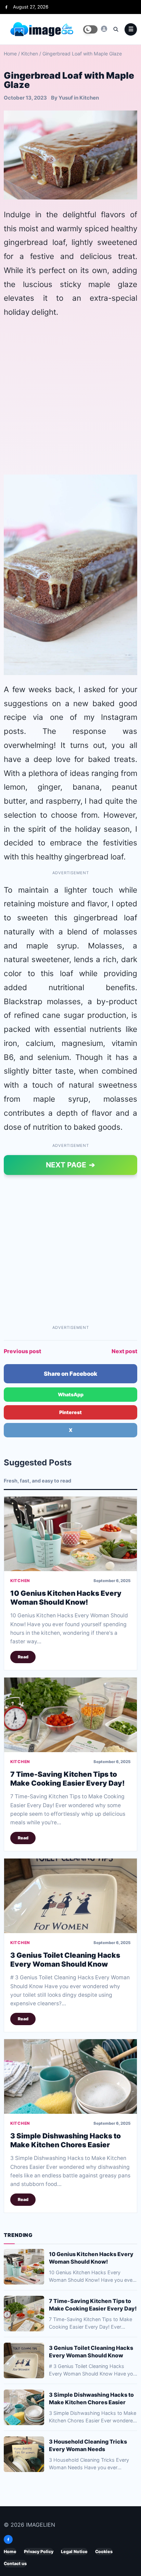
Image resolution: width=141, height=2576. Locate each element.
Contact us (15, 2564)
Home (10, 54)
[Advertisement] (70, 397)
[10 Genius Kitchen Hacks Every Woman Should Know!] (70, 1534)
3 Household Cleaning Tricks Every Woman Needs (88, 2445)
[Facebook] (6, 7)
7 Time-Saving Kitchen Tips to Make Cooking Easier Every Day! (67, 1778)
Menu (131, 29)
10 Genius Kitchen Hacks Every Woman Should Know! (66, 1598)
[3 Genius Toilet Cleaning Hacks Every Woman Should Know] (70, 1896)
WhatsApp (71, 1394)
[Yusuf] (104, 29)
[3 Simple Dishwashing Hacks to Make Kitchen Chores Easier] (70, 2076)
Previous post (22, 1351)
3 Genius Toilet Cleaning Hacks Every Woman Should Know (65, 1959)
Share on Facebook (70, 1374)
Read (23, 1657)
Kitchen (30, 54)
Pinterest (70, 1412)
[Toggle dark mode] (90, 29)
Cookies (104, 2552)
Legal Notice (74, 2552)
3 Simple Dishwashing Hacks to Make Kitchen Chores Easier (66, 2140)
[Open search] (116, 29)
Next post (124, 1351)
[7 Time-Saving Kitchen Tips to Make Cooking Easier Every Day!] (70, 1715)
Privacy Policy (39, 2552)
